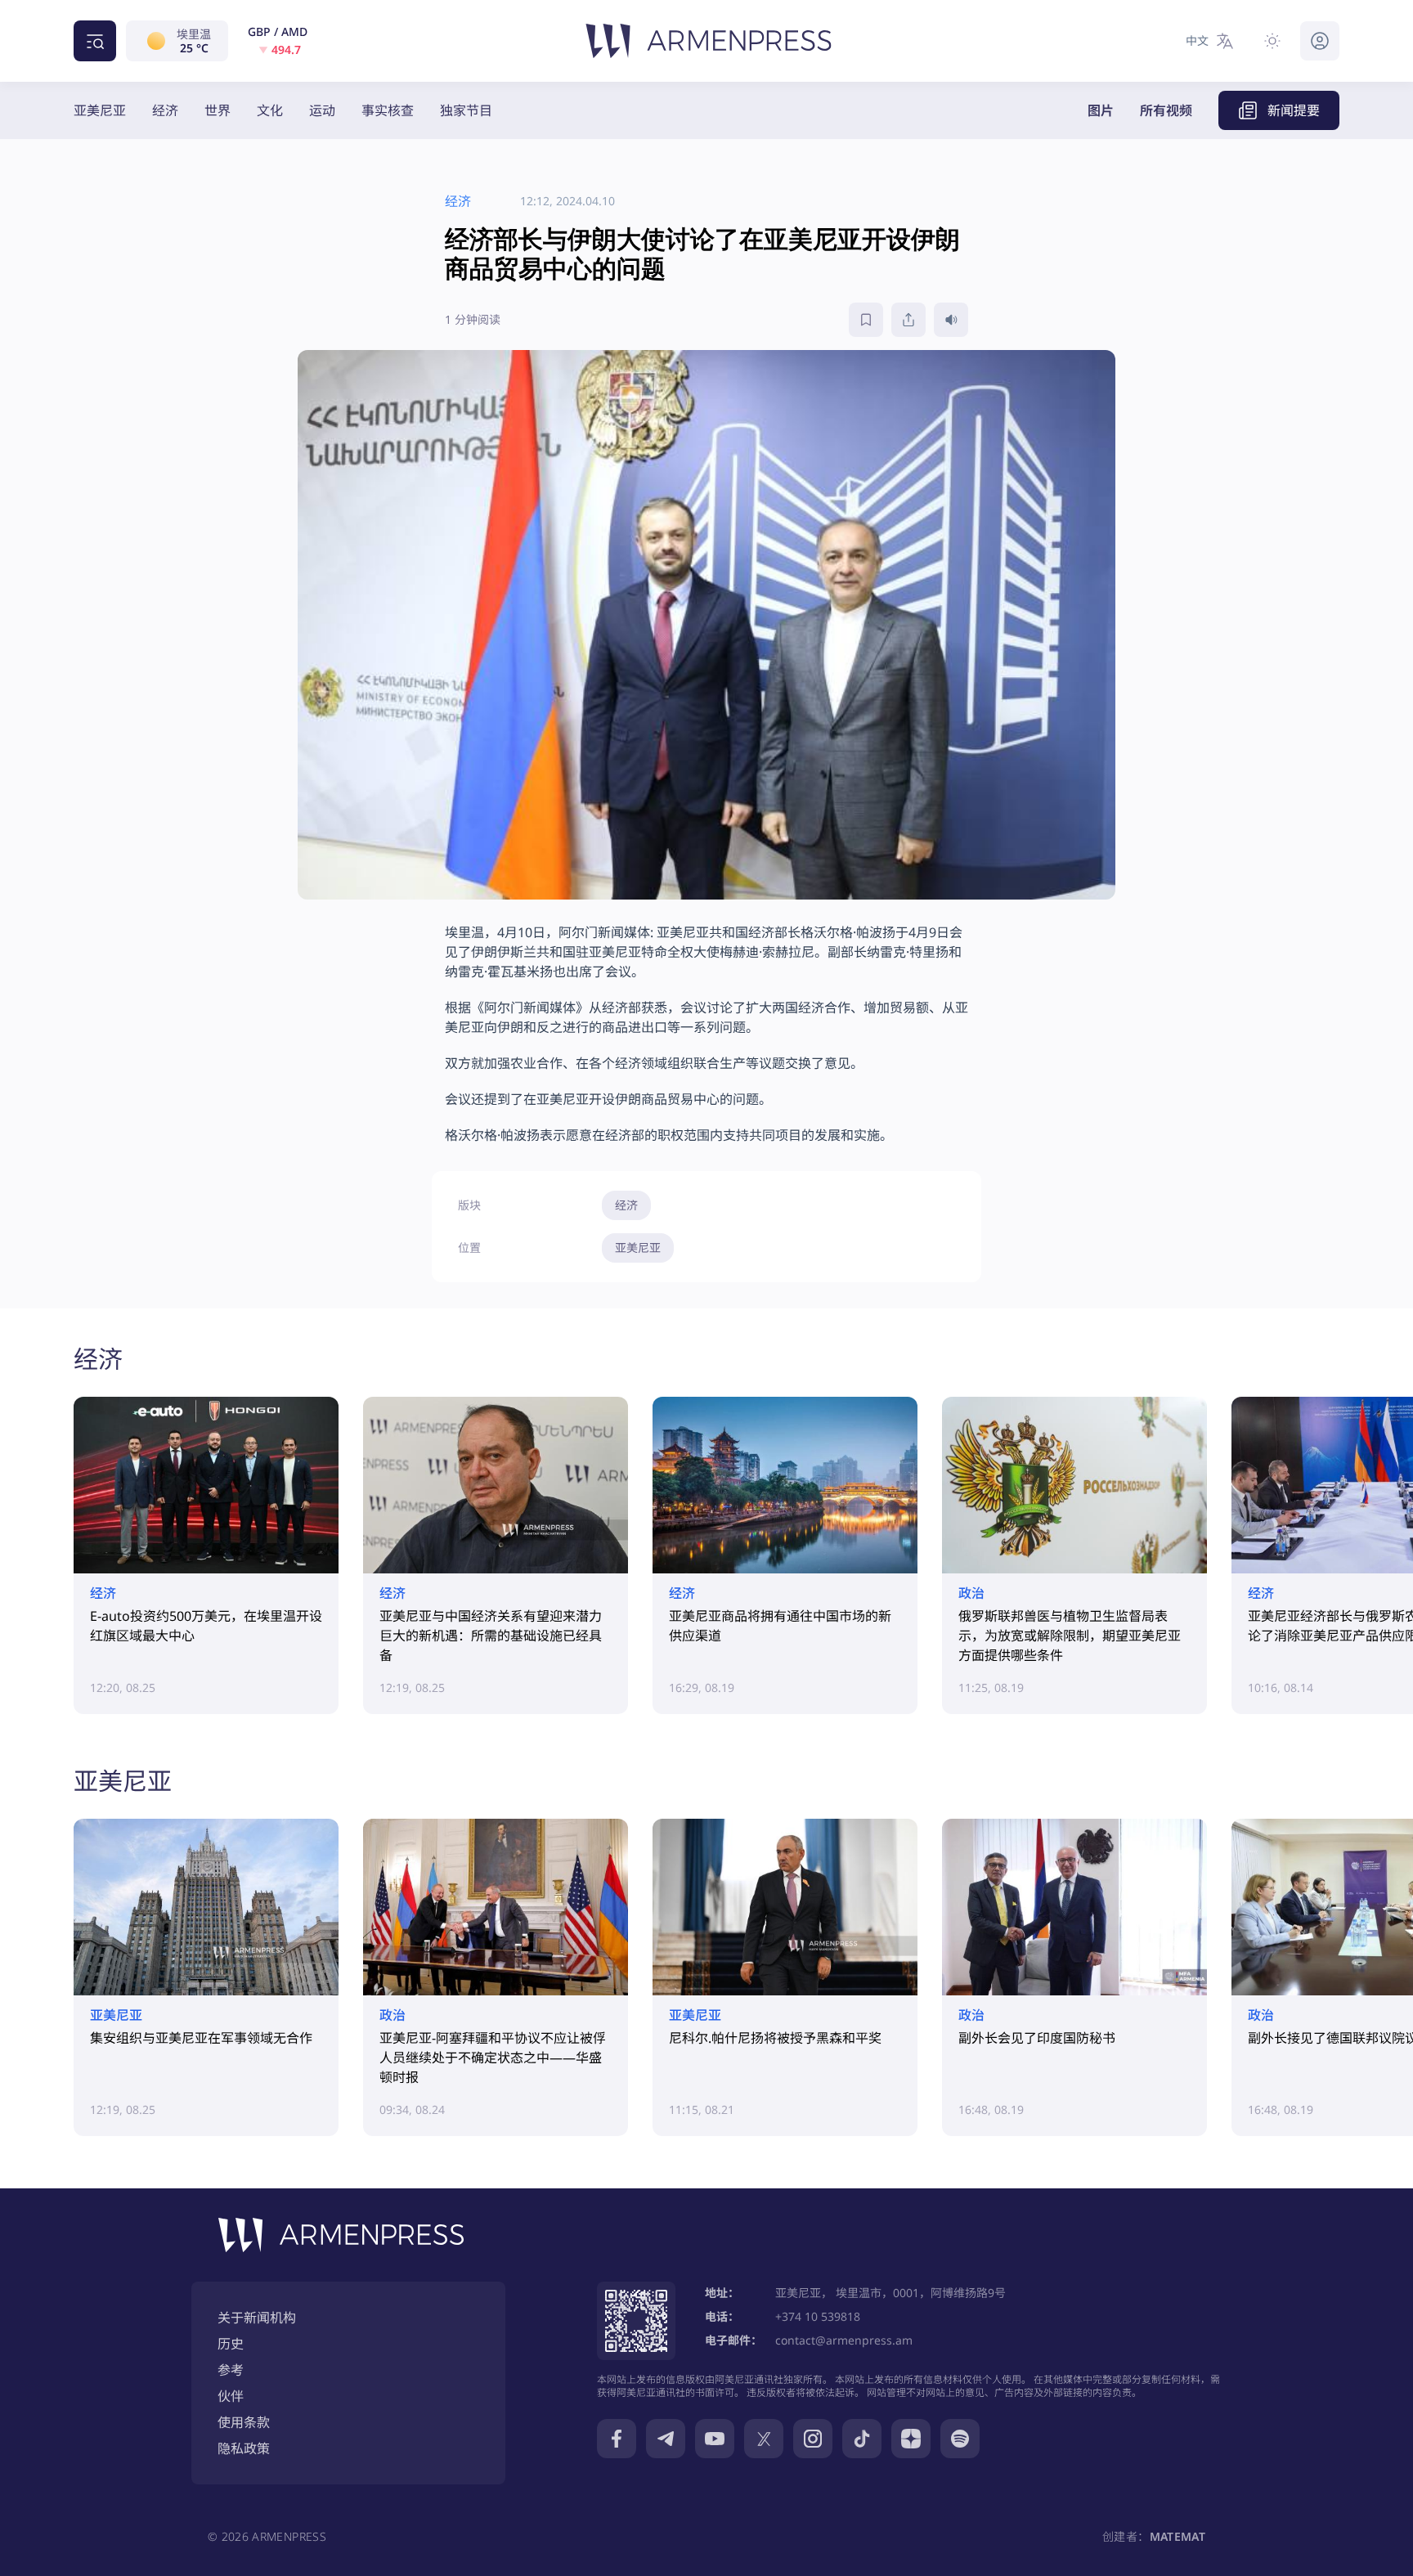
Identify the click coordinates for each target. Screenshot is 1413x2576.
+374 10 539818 (818, 2316)
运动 (322, 110)
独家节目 (466, 110)
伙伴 (231, 2396)
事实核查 (388, 110)
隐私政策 (244, 2448)
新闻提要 (1294, 110)
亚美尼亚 (100, 110)
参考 (231, 2370)
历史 (231, 2344)
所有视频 (1166, 110)
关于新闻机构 (257, 2318)
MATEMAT (1177, 2536)
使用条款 (244, 2422)
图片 (1101, 110)
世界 (218, 110)
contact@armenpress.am (844, 2340)
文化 (270, 110)
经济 (165, 110)
